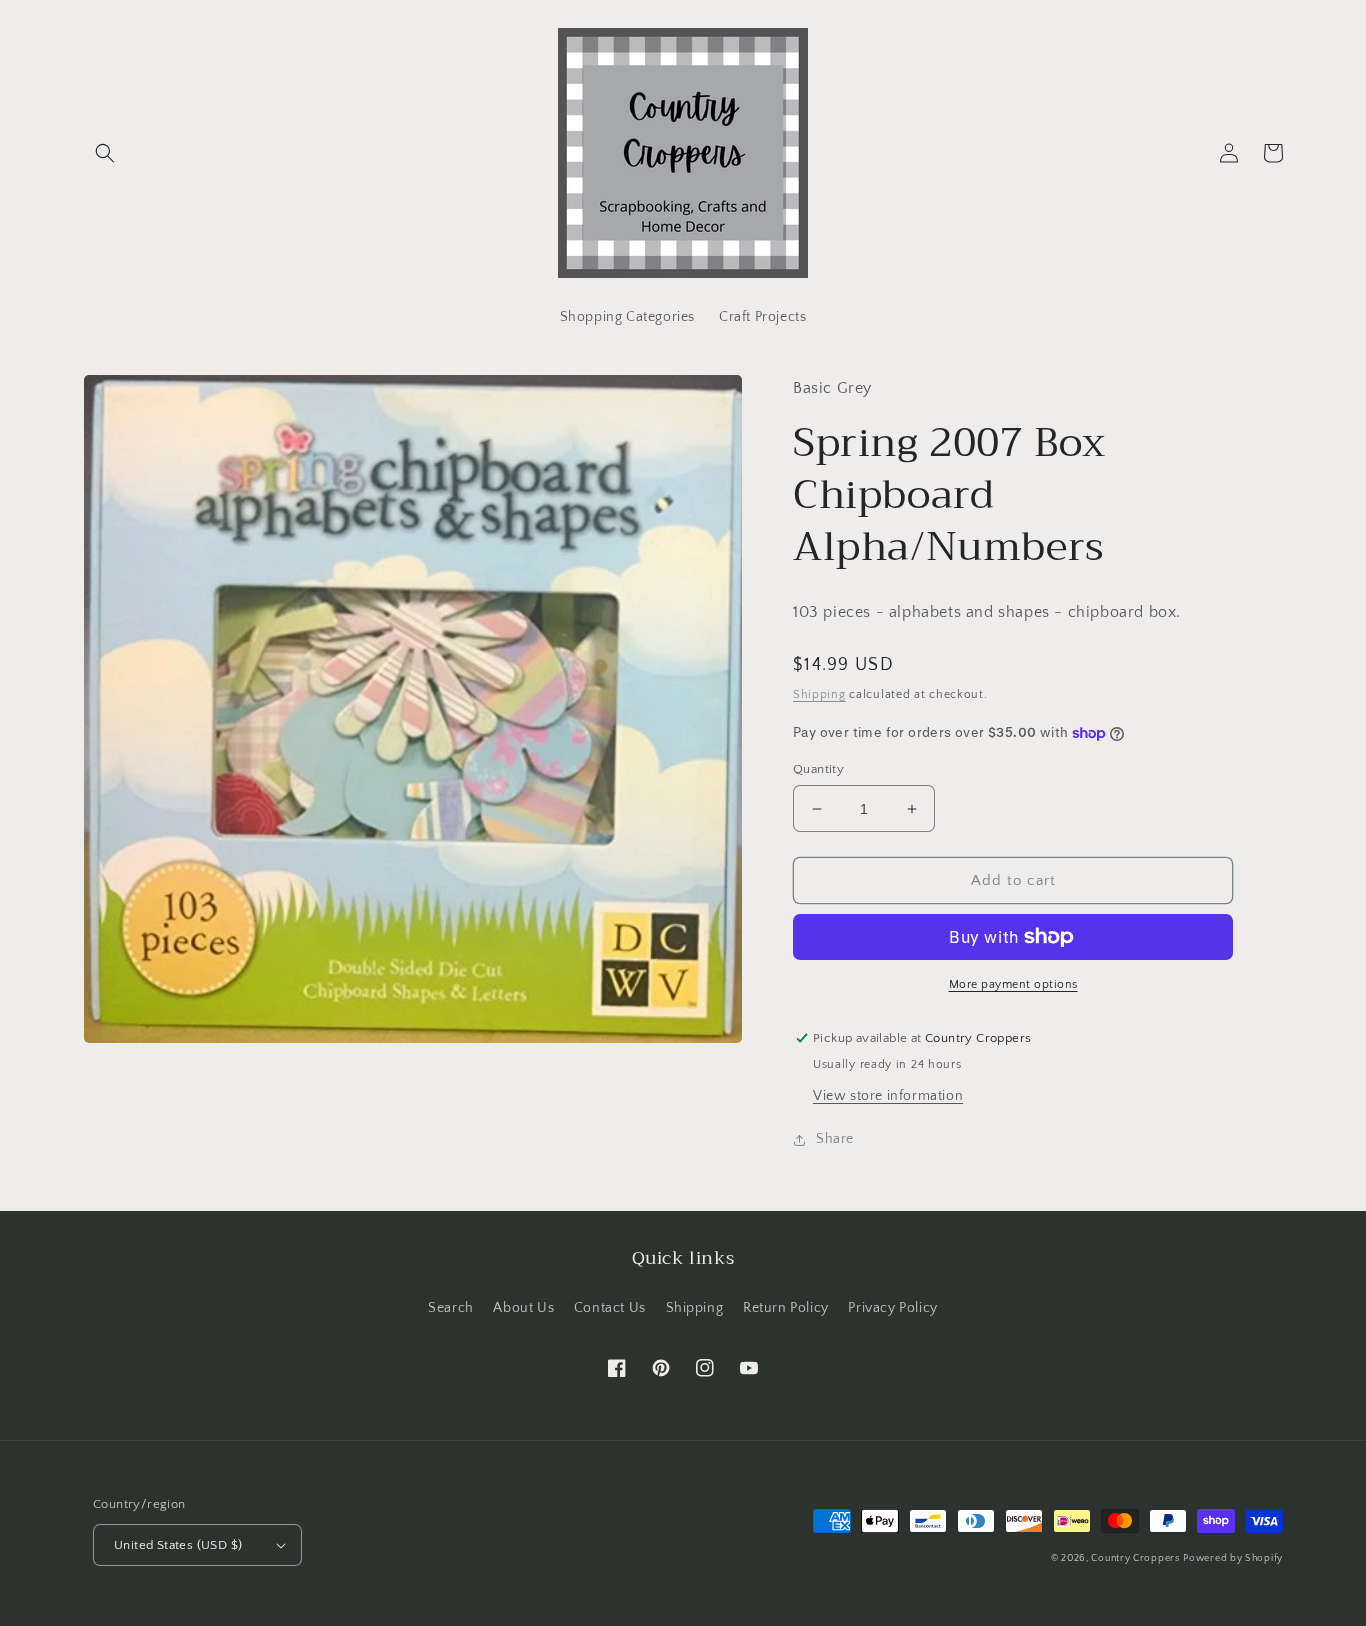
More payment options (1013, 984)
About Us (523, 1308)
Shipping (819, 694)
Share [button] (835, 1139)
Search (451, 1308)
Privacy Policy (892, 1308)
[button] (105, 153)
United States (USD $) (178, 1545)
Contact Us (610, 1308)
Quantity (818, 769)
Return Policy (786, 1308)
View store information (888, 1096)
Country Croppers (1135, 1558)
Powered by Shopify (1233, 1558)
